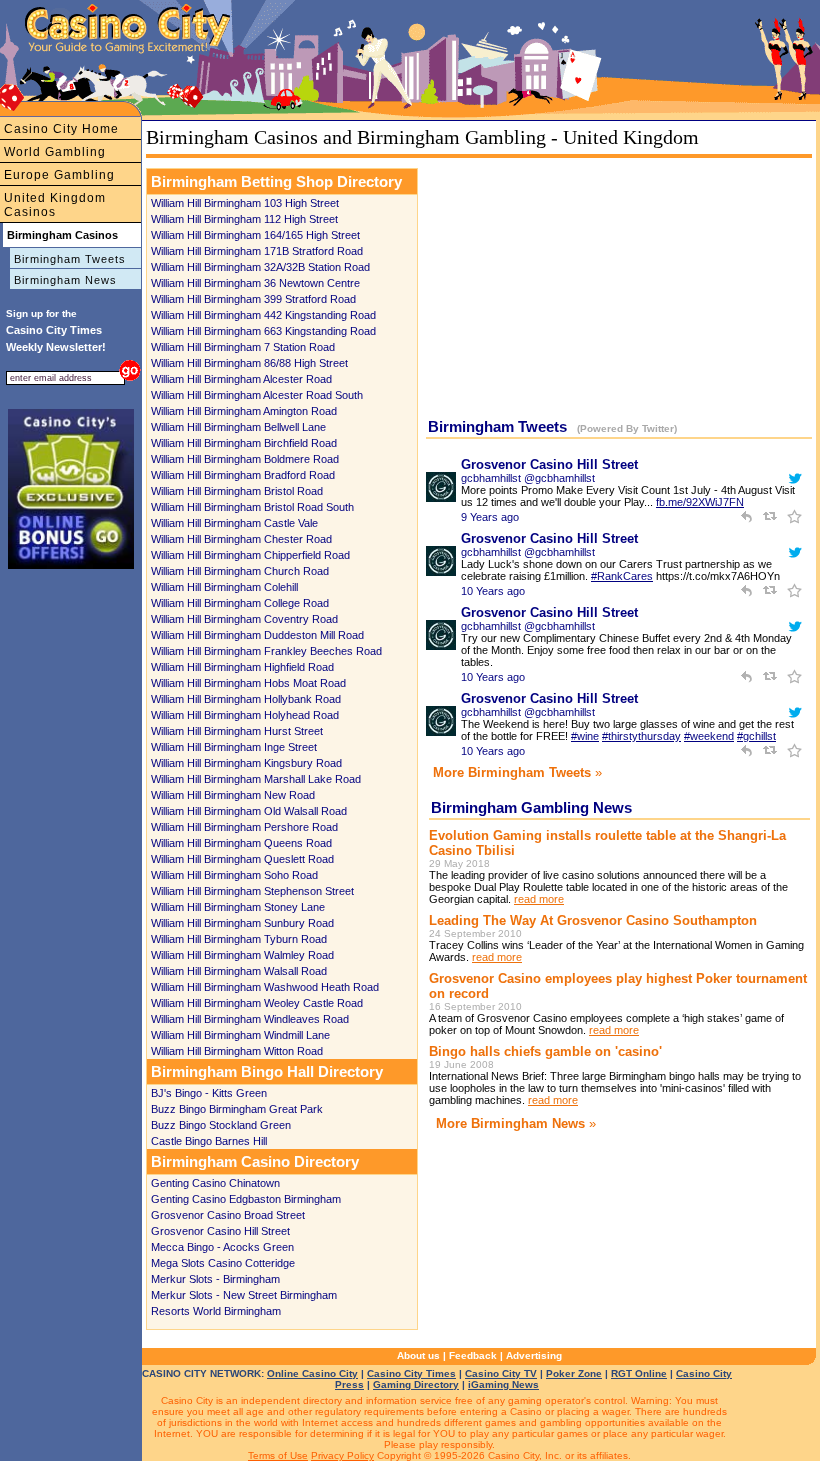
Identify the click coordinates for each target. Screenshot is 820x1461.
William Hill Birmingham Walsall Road (239, 971)
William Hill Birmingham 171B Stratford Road (257, 251)
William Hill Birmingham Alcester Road (241, 379)
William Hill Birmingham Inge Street (234, 747)
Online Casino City (312, 1373)
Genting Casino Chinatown (215, 1183)
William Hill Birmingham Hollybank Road (246, 699)
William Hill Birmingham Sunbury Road (242, 923)
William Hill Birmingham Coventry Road (244, 619)
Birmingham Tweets (70, 259)
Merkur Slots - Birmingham (215, 1279)
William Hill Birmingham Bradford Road (243, 475)
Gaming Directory (416, 1384)
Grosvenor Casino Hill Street (220, 1231)
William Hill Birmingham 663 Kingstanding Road (263, 331)
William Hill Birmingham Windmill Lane (240, 1035)
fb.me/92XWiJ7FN (700, 502)
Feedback (473, 1355)
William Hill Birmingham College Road (240, 603)
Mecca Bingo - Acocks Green (222, 1247)
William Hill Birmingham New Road (233, 795)
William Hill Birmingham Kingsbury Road (246, 763)
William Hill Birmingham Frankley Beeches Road (266, 651)
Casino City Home (61, 129)
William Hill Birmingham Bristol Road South (252, 507)
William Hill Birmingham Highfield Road (242, 667)
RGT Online (639, 1373)
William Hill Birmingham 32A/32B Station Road (260, 267)
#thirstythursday (641, 736)
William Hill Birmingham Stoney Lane (238, 907)
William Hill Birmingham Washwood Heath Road (265, 987)
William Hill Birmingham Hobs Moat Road (248, 683)
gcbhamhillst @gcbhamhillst (528, 478)
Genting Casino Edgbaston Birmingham (246, 1199)
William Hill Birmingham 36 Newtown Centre (255, 283)
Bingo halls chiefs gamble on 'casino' (545, 1051)
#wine (585, 736)
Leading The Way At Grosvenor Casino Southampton (593, 920)
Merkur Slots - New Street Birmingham (244, 1295)
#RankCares (622, 576)
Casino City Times (411, 1373)
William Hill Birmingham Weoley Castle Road (257, 1003)
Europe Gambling (59, 175)
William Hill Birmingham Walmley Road (242, 955)
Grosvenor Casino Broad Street (228, 1215)
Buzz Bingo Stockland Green (221, 1125)
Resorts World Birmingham (216, 1311)
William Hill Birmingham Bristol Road (237, 491)
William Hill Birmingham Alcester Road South (257, 395)
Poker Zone (574, 1373)
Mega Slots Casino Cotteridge (223, 1263)
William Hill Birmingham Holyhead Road (245, 715)
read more (539, 899)
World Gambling (55, 152)
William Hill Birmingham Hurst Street (237, 731)
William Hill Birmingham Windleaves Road (250, 1019)
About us (418, 1355)
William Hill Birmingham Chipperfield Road (250, 555)
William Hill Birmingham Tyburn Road (239, 939)
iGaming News (503, 1384)
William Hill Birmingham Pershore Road (244, 827)
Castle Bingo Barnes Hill (209, 1141)
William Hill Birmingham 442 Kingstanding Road (263, 315)
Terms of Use (278, 1455)
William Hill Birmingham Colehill (224, 587)
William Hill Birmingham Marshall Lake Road (256, 779)
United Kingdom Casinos (55, 205)
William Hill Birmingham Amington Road (244, 411)
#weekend (709, 736)
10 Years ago (493, 591)
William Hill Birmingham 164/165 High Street (255, 235)
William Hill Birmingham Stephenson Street (252, 891)
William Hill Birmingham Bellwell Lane (238, 427)
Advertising (534, 1355)
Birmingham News (65, 280)
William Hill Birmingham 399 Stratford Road (253, 299)
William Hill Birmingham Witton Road (237, 1051)
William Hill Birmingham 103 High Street (245, 203)
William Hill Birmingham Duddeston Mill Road (257, 635)
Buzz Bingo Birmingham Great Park (237, 1109)
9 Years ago (490, 517)
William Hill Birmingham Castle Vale (234, 523)
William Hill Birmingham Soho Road (234, 875)
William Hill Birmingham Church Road (240, 571)
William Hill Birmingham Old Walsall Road (249, 811)
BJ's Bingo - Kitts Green (209, 1093)
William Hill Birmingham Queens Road (241, 843)
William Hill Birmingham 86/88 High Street (249, 363)
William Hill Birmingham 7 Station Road (243, 347)
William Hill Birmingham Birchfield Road (244, 443)
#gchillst (756, 736)
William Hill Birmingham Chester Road (241, 539)
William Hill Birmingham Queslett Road (242, 859)
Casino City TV (501, 1373)
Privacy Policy (342, 1455)
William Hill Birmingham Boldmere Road (245, 459)
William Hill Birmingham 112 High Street (244, 219)
